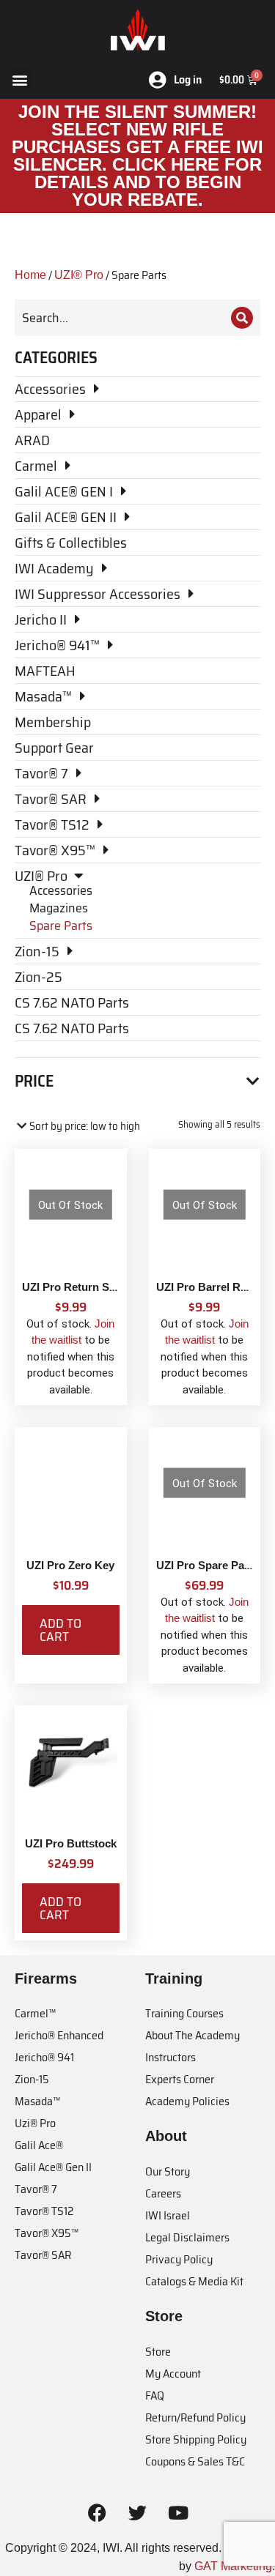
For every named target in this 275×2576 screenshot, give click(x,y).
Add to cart (60, 1630)
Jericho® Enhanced (59, 2035)
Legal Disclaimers (187, 2237)
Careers (163, 2193)
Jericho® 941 (44, 2057)
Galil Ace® (39, 2145)
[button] (19, 79)
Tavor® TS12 (44, 2211)
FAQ (155, 2396)
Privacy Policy (179, 2259)
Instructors (170, 2057)
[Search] (242, 318)
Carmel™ (35, 2013)
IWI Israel (168, 2215)
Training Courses (184, 2013)
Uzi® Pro (35, 2123)
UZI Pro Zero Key (70, 1565)
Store (158, 2352)
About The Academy (192, 2035)
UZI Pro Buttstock (71, 1843)
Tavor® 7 (36, 2189)
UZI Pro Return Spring (79, 1287)
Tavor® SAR (43, 2255)
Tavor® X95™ (47, 2233)
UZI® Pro (79, 275)
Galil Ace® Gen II (53, 2167)
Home (30, 275)
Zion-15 (32, 2079)
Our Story (168, 2171)
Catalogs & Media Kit (194, 2281)
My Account (173, 2374)
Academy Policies (187, 2101)
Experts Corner (180, 2079)
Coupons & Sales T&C (195, 2461)
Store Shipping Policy (196, 2439)
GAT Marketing (233, 2566)
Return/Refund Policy (195, 2417)
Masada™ (37, 2101)
